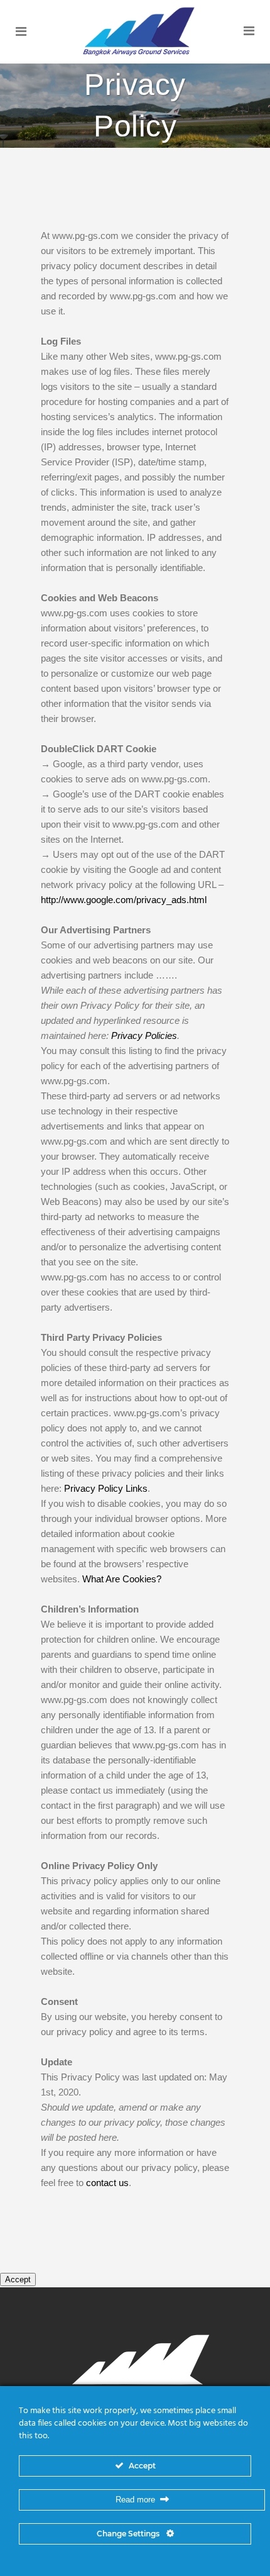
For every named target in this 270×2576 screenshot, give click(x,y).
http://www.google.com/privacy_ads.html (124, 900)
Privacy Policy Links (106, 1488)
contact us (107, 2183)
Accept (18, 2279)
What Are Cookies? (122, 1579)
